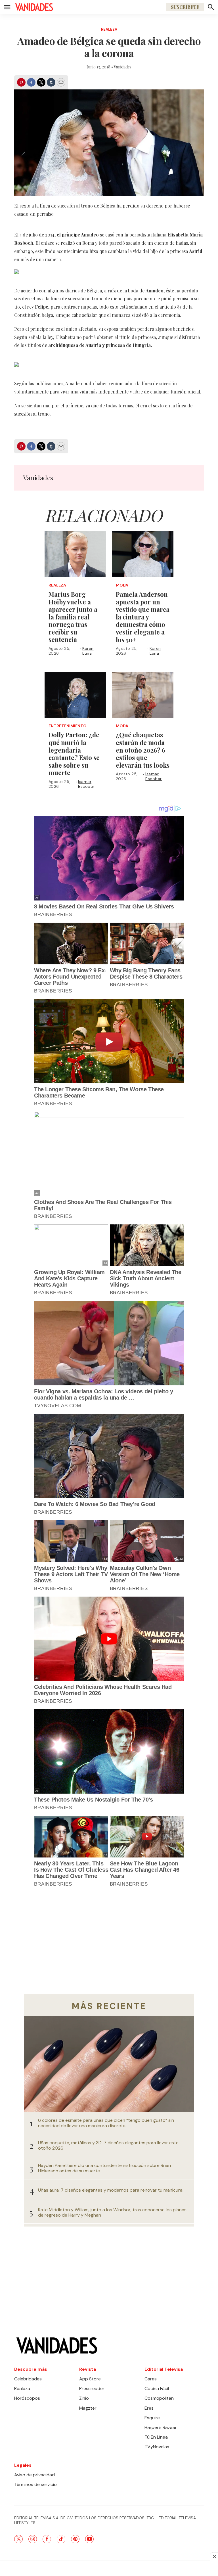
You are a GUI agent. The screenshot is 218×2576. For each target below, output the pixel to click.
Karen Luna (88, 651)
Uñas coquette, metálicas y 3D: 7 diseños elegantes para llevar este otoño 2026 (108, 2145)
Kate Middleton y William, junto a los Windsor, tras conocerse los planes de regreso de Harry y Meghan (112, 2212)
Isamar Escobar (86, 784)
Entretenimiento (68, 726)
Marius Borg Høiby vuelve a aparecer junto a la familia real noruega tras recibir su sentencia (73, 617)
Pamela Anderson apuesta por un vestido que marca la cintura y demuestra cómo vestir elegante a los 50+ (143, 617)
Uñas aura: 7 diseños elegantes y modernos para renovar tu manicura (110, 2190)
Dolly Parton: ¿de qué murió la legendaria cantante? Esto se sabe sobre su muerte (74, 754)
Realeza (109, 29)
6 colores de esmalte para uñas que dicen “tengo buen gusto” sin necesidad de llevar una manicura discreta (106, 2123)
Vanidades (123, 67)
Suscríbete (185, 7)
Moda (122, 585)
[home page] (34, 7)
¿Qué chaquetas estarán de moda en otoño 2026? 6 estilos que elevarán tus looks (143, 750)
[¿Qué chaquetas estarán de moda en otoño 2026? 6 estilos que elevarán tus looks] (143, 695)
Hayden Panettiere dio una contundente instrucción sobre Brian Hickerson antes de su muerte (104, 2168)
